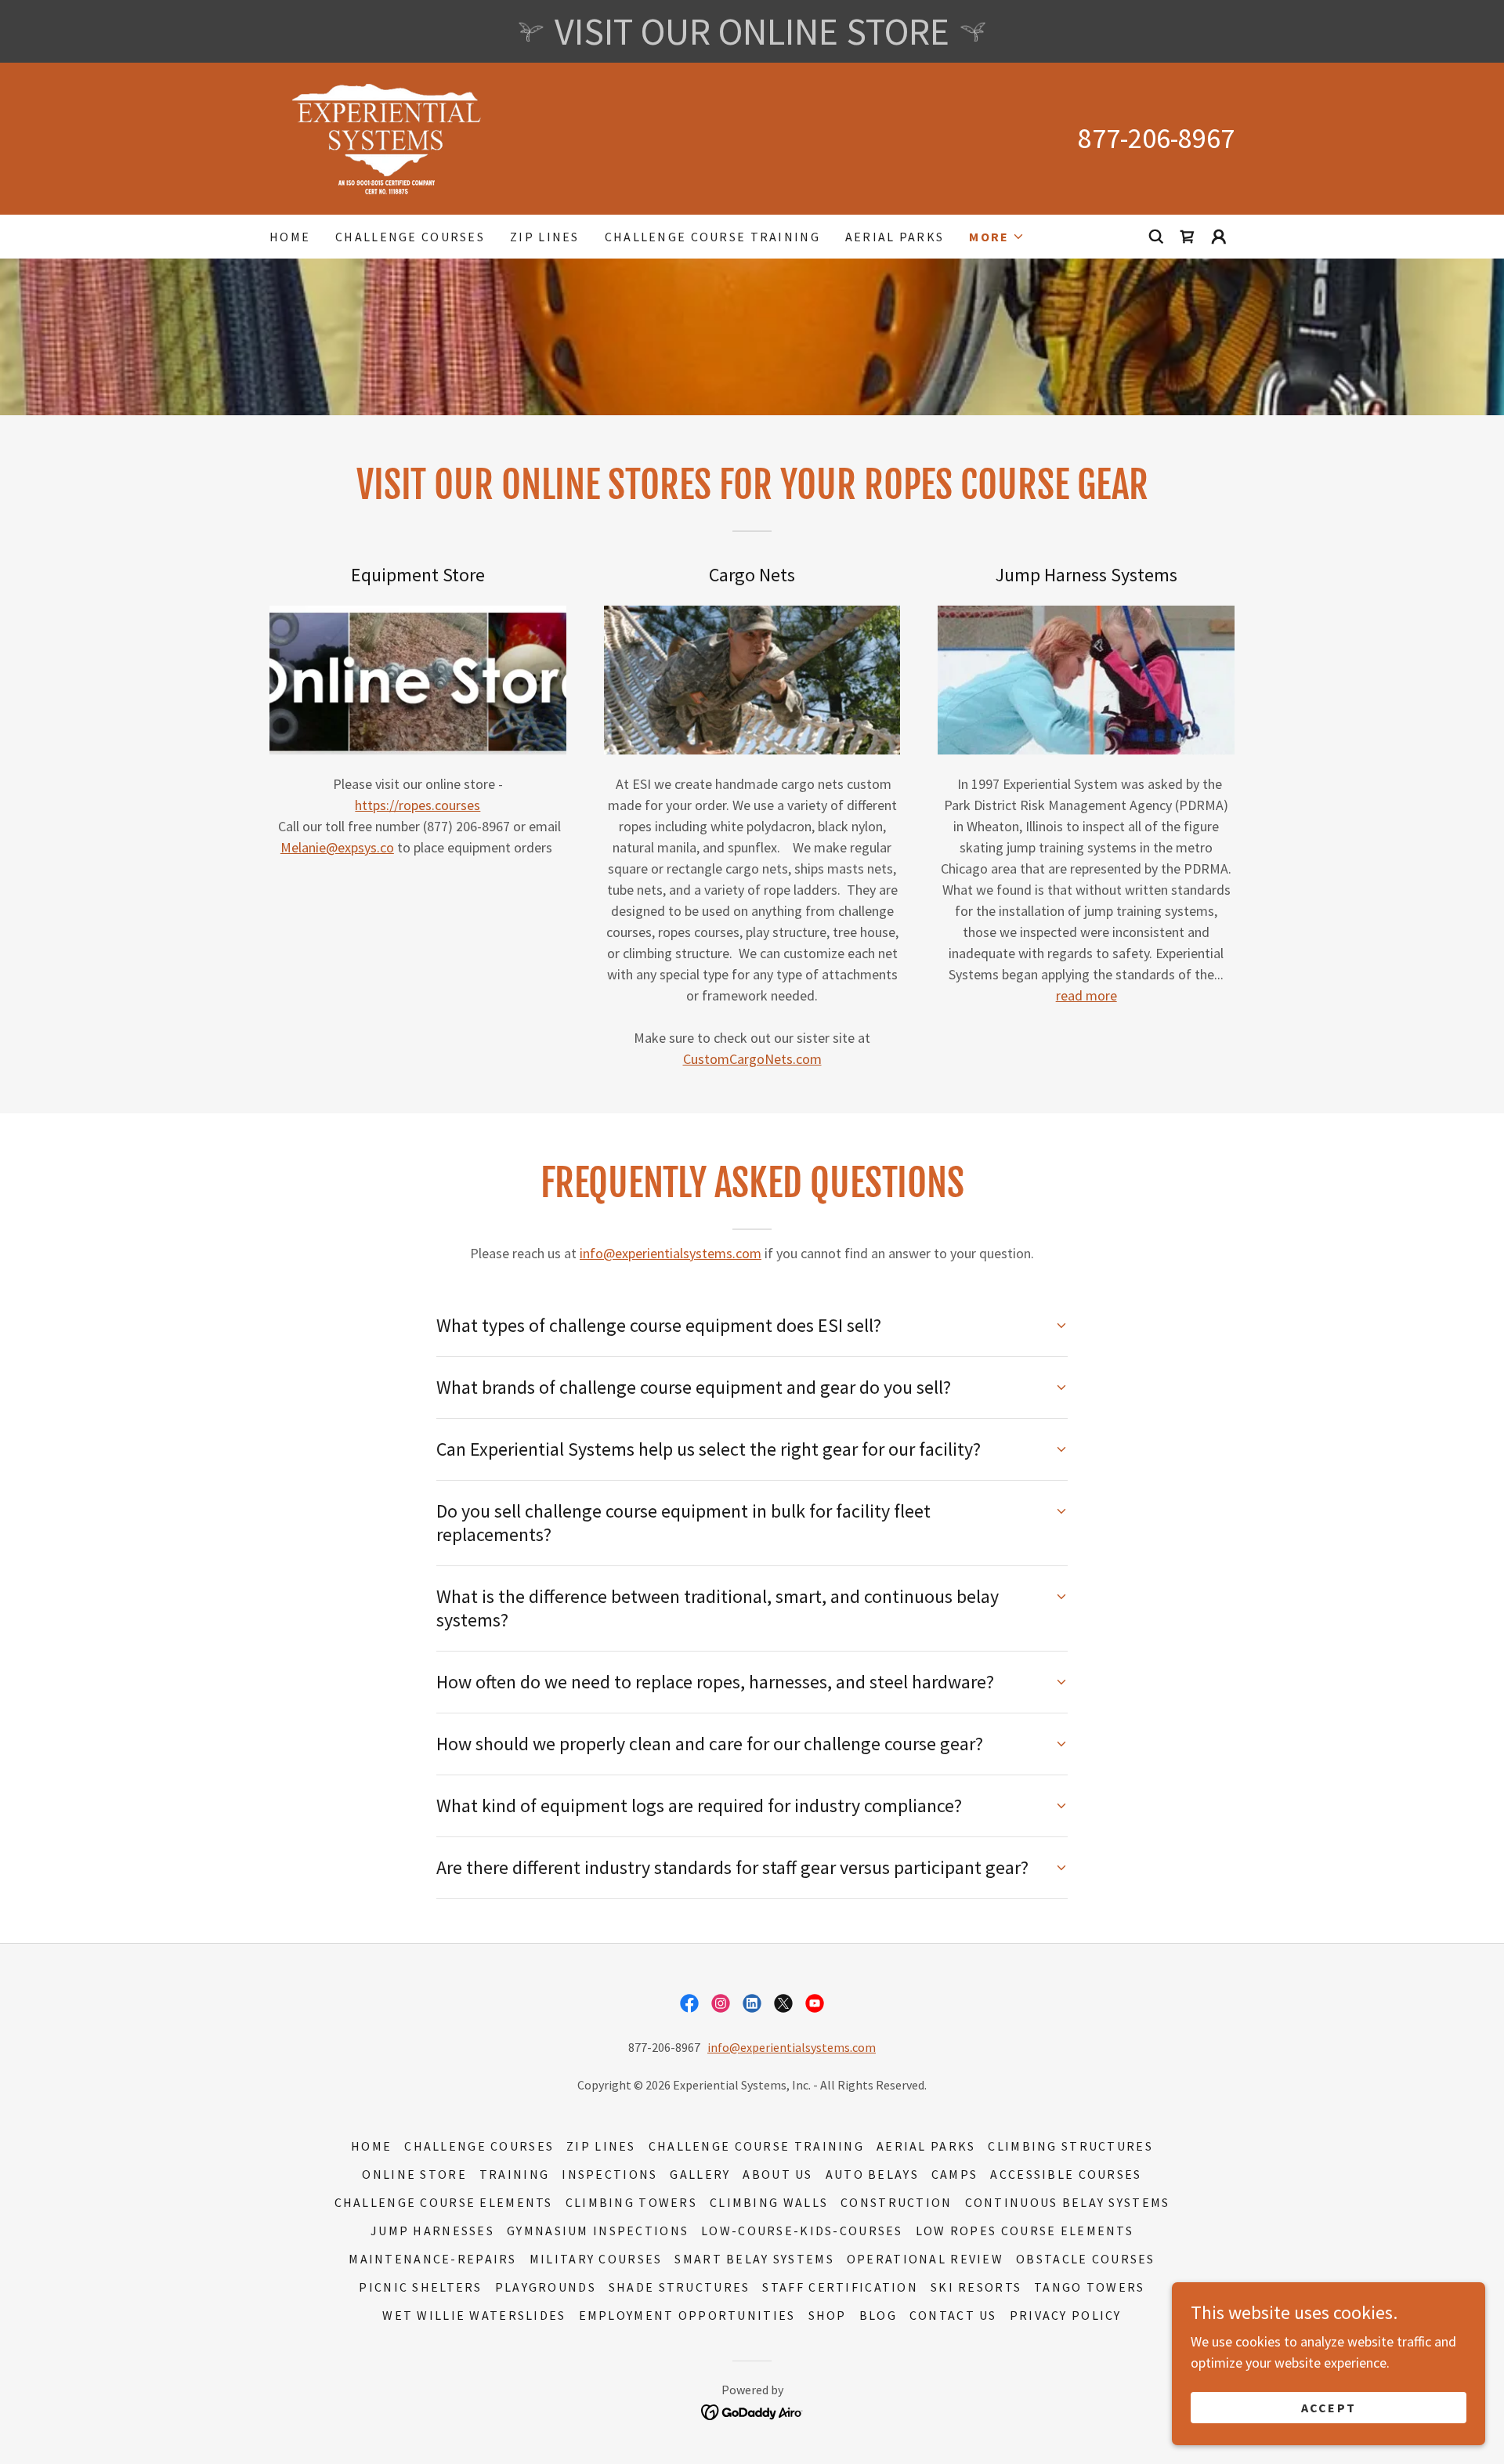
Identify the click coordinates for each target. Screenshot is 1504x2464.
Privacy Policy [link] (1066, 2315)
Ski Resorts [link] (976, 2287)
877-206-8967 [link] (1156, 138)
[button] (997, 237)
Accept (1329, 2408)
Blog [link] (878, 2315)
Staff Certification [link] (840, 2287)
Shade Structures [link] (680, 2287)
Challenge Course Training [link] (712, 237)
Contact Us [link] (953, 2315)
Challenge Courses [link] (410, 237)
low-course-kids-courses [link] (802, 2231)
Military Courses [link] (596, 2259)
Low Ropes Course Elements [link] (1025, 2231)
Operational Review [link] (925, 2259)
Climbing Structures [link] (1070, 2146)
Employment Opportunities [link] (687, 2315)
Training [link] (514, 2174)
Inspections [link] (609, 2174)
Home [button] (371, 2146)
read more (1086, 995)
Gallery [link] (700, 2174)
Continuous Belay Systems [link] (1068, 2202)
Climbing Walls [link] (769, 2202)
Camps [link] (954, 2174)
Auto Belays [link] (872, 2174)
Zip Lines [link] (545, 237)
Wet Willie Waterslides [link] (474, 2315)
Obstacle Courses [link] (1086, 2259)
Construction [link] (896, 2202)
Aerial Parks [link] (895, 237)
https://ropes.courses (418, 805)
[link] (387, 137)
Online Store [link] (414, 2174)
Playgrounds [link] (546, 2287)
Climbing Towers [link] (631, 2202)
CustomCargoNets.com (752, 1059)
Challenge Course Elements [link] (444, 2202)
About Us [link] (777, 2174)
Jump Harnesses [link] (432, 2231)
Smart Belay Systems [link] (754, 2259)
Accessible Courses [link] (1066, 2174)
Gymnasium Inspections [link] (598, 2231)
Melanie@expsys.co (337, 847)
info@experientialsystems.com (671, 1253)
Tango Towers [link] (1089, 2287)
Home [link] (290, 237)
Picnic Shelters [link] (420, 2287)
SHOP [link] (828, 2315)
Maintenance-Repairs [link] (432, 2259)
